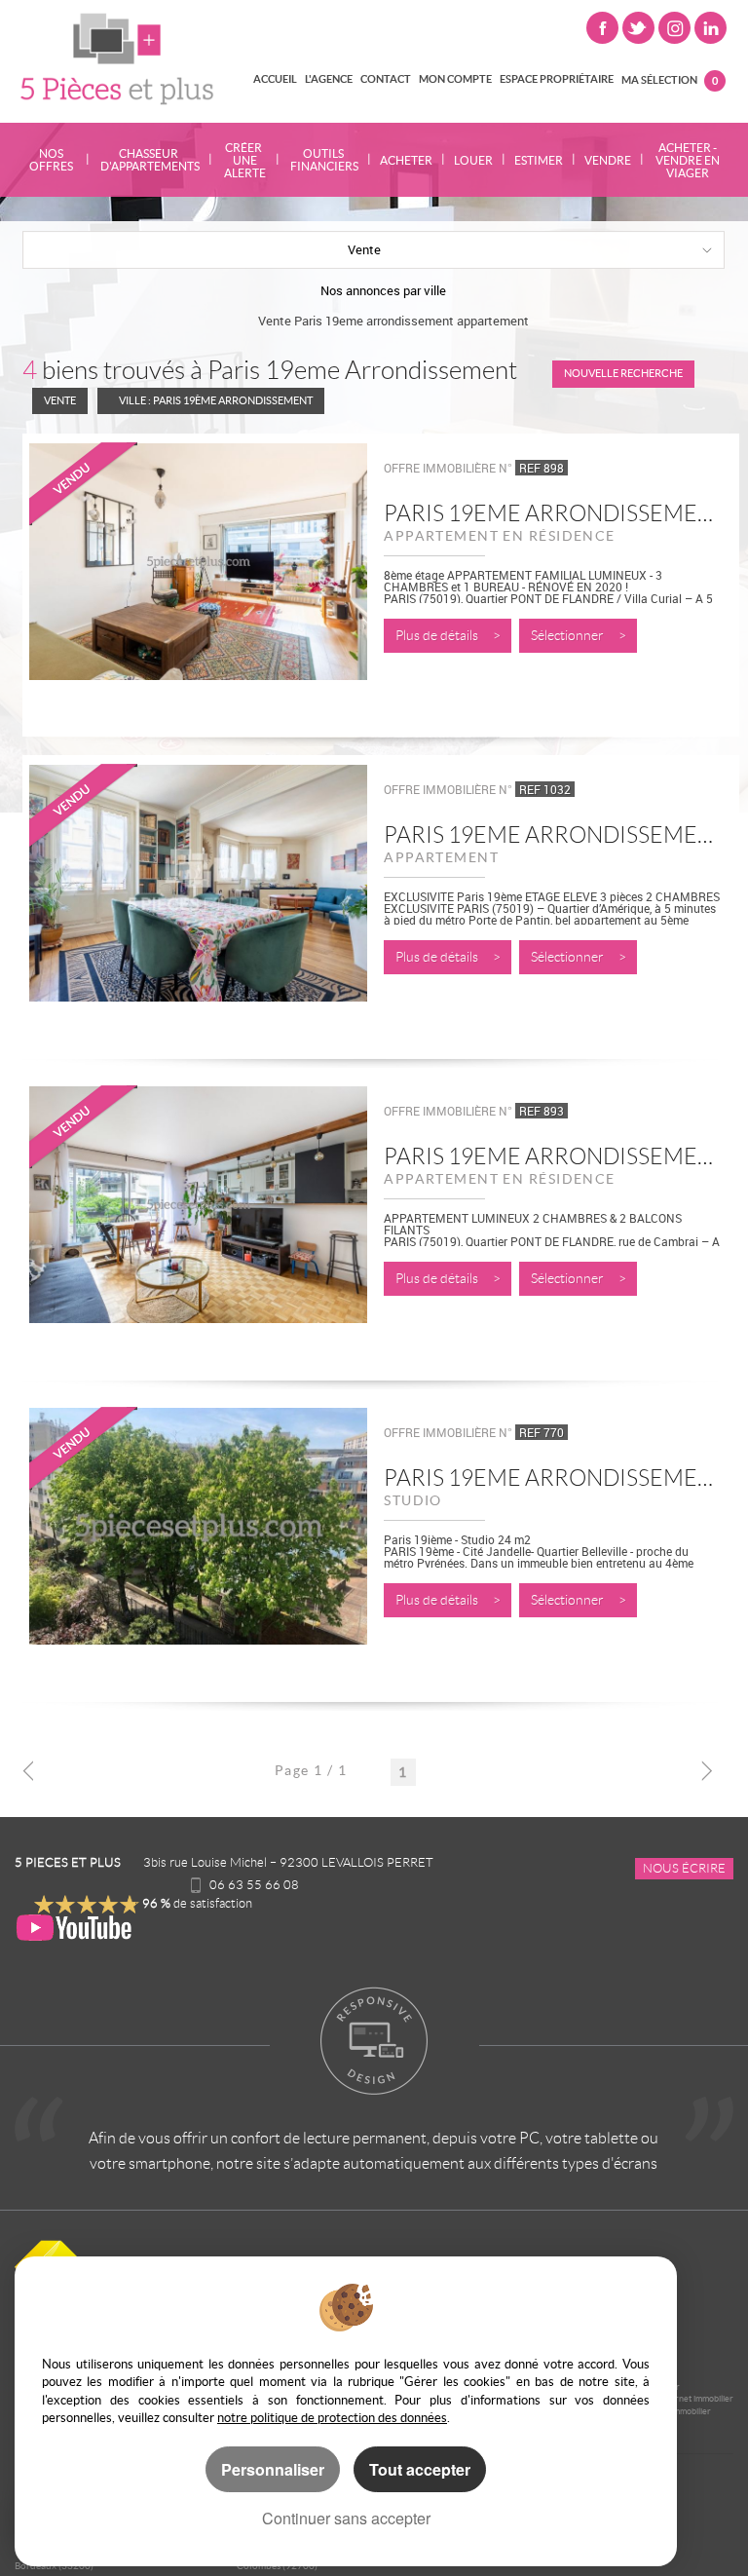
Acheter (406, 160)
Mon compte (455, 79)
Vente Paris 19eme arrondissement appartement (393, 321)
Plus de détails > (448, 636)
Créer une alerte (244, 160)
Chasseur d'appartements (149, 160)
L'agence (329, 79)
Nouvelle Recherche (623, 373)
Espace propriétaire (557, 79)
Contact (386, 79)
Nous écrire (684, 1869)
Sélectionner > (579, 636)
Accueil (275, 79)
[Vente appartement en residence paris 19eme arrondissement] (198, 585)
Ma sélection (670, 79)
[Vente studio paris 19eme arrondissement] (198, 1550)
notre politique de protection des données (332, 2418)
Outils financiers (323, 160)
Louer (473, 160)
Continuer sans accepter (346, 2518)
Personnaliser (273, 2469)
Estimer (539, 160)
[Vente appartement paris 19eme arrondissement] (198, 907)
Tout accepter (420, 2469)
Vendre (608, 160)
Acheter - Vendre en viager (688, 160)
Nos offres (51, 160)
